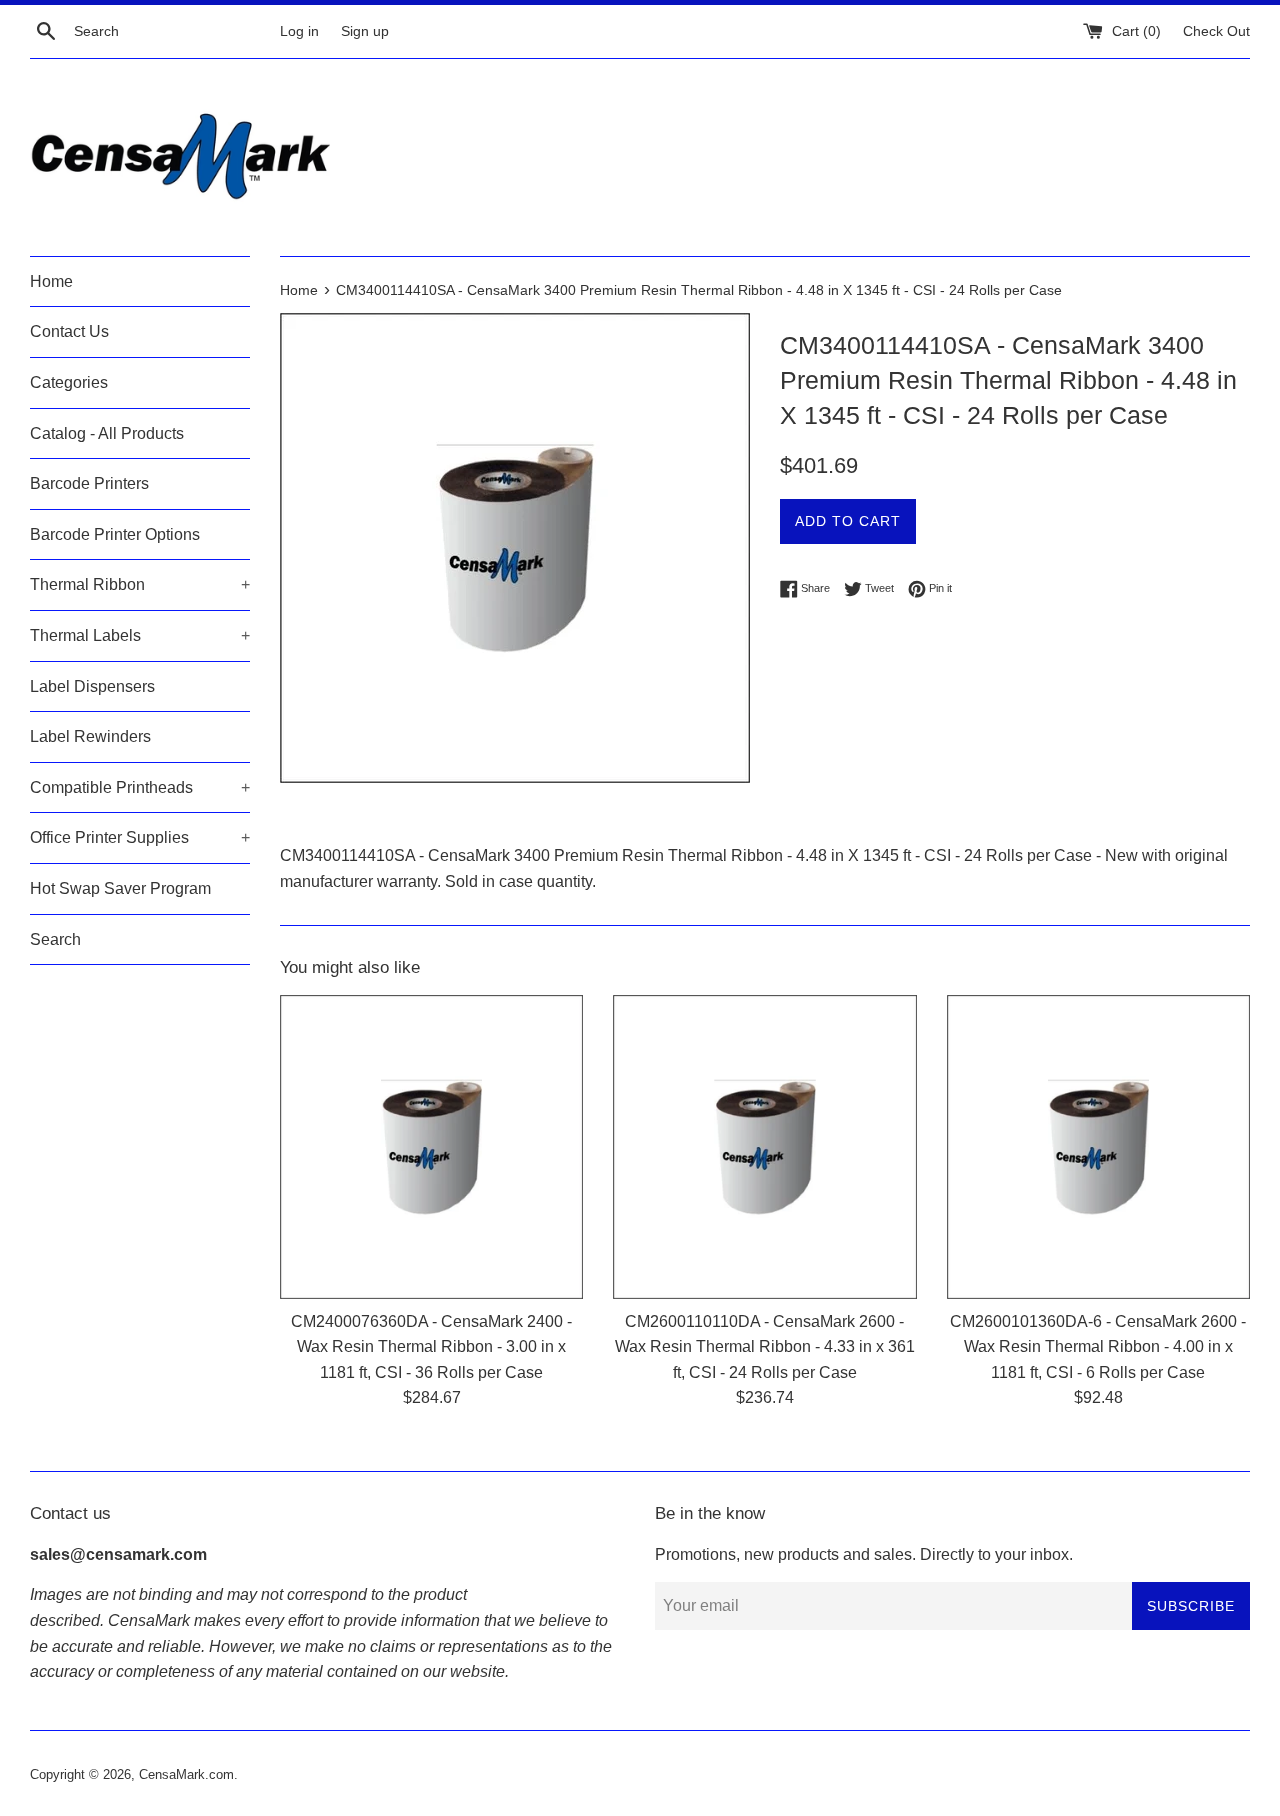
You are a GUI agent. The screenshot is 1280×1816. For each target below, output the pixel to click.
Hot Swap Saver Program (120, 888)
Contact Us (69, 331)
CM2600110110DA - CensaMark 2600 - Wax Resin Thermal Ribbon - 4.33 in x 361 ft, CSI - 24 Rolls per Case (765, 1347)
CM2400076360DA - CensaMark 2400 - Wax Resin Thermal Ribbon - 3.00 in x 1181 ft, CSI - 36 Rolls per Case (431, 1347)
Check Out (1216, 31)
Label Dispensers (92, 686)
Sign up (365, 31)
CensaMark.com (186, 1774)
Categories (69, 382)
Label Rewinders (90, 736)
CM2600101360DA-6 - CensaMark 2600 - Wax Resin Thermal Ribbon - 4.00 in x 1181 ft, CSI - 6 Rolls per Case (1098, 1347)
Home (51, 281)
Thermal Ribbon (140, 584)
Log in (299, 31)
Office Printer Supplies (140, 837)
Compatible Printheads (140, 787)
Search (55, 939)
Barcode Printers (89, 483)
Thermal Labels (140, 635)
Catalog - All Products (107, 433)
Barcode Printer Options (115, 534)
